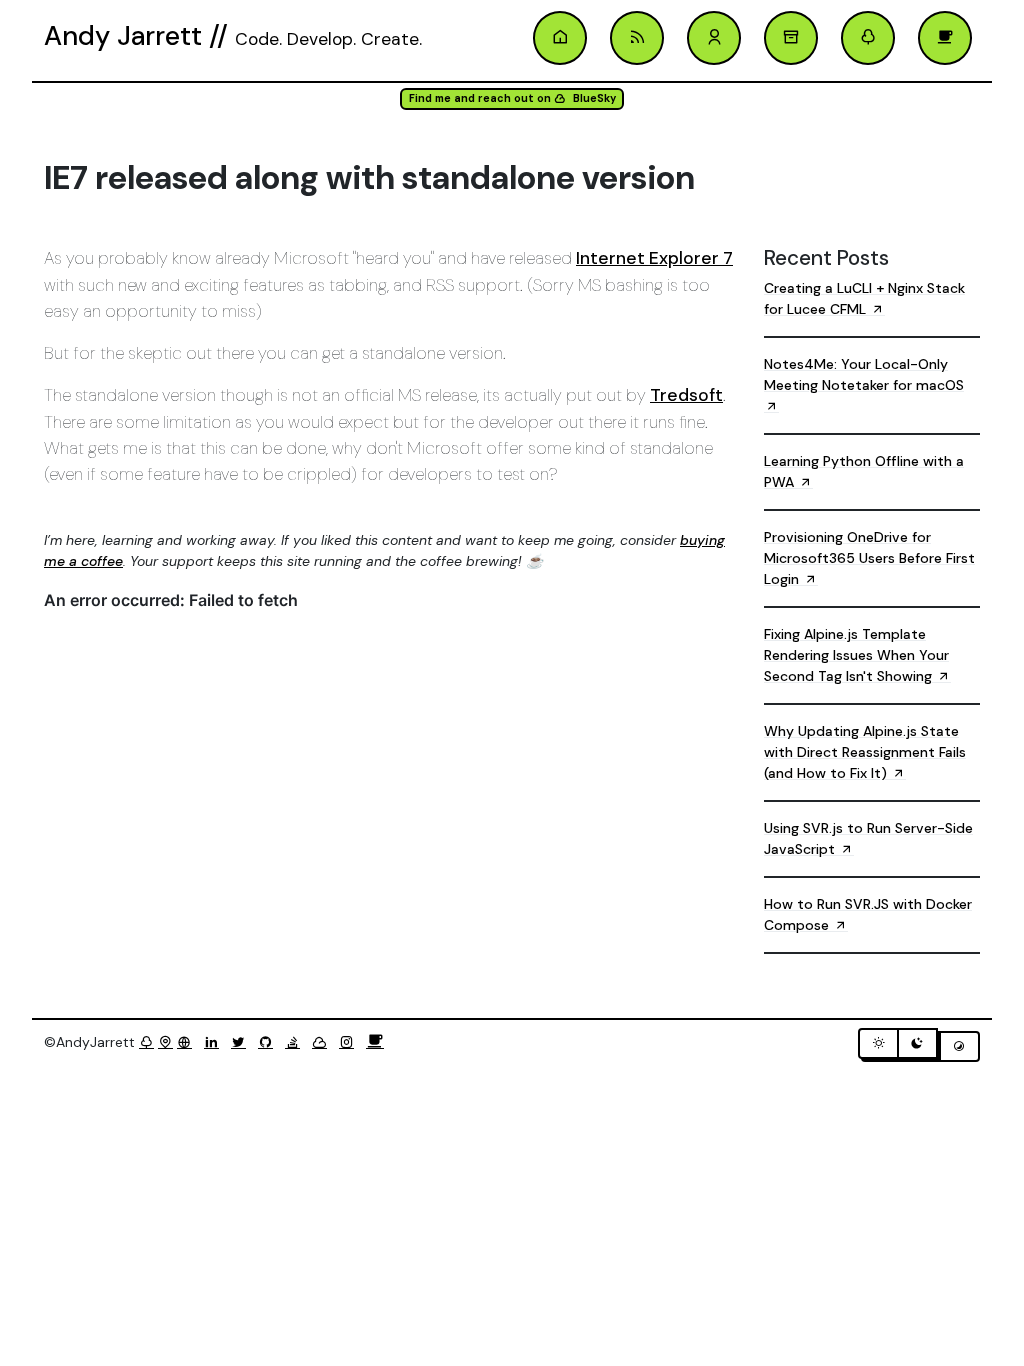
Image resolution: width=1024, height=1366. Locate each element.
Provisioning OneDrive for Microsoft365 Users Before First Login (869, 558)
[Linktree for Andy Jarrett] (868, 38)
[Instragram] (350, 1042)
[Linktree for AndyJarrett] (146, 1042)
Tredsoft (686, 395)
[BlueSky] (323, 1042)
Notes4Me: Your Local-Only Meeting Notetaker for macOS (864, 374)
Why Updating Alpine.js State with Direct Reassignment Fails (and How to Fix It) (865, 752)
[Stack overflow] (296, 1042)
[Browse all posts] (791, 38)
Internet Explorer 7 (654, 258)
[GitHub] (269, 1042)
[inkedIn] (215, 1042)
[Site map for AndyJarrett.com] (165, 1042)
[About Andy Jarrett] (714, 38)
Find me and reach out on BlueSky (512, 98)
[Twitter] (242, 1042)
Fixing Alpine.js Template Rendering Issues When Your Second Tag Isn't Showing (856, 655)
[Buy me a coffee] (375, 1042)
